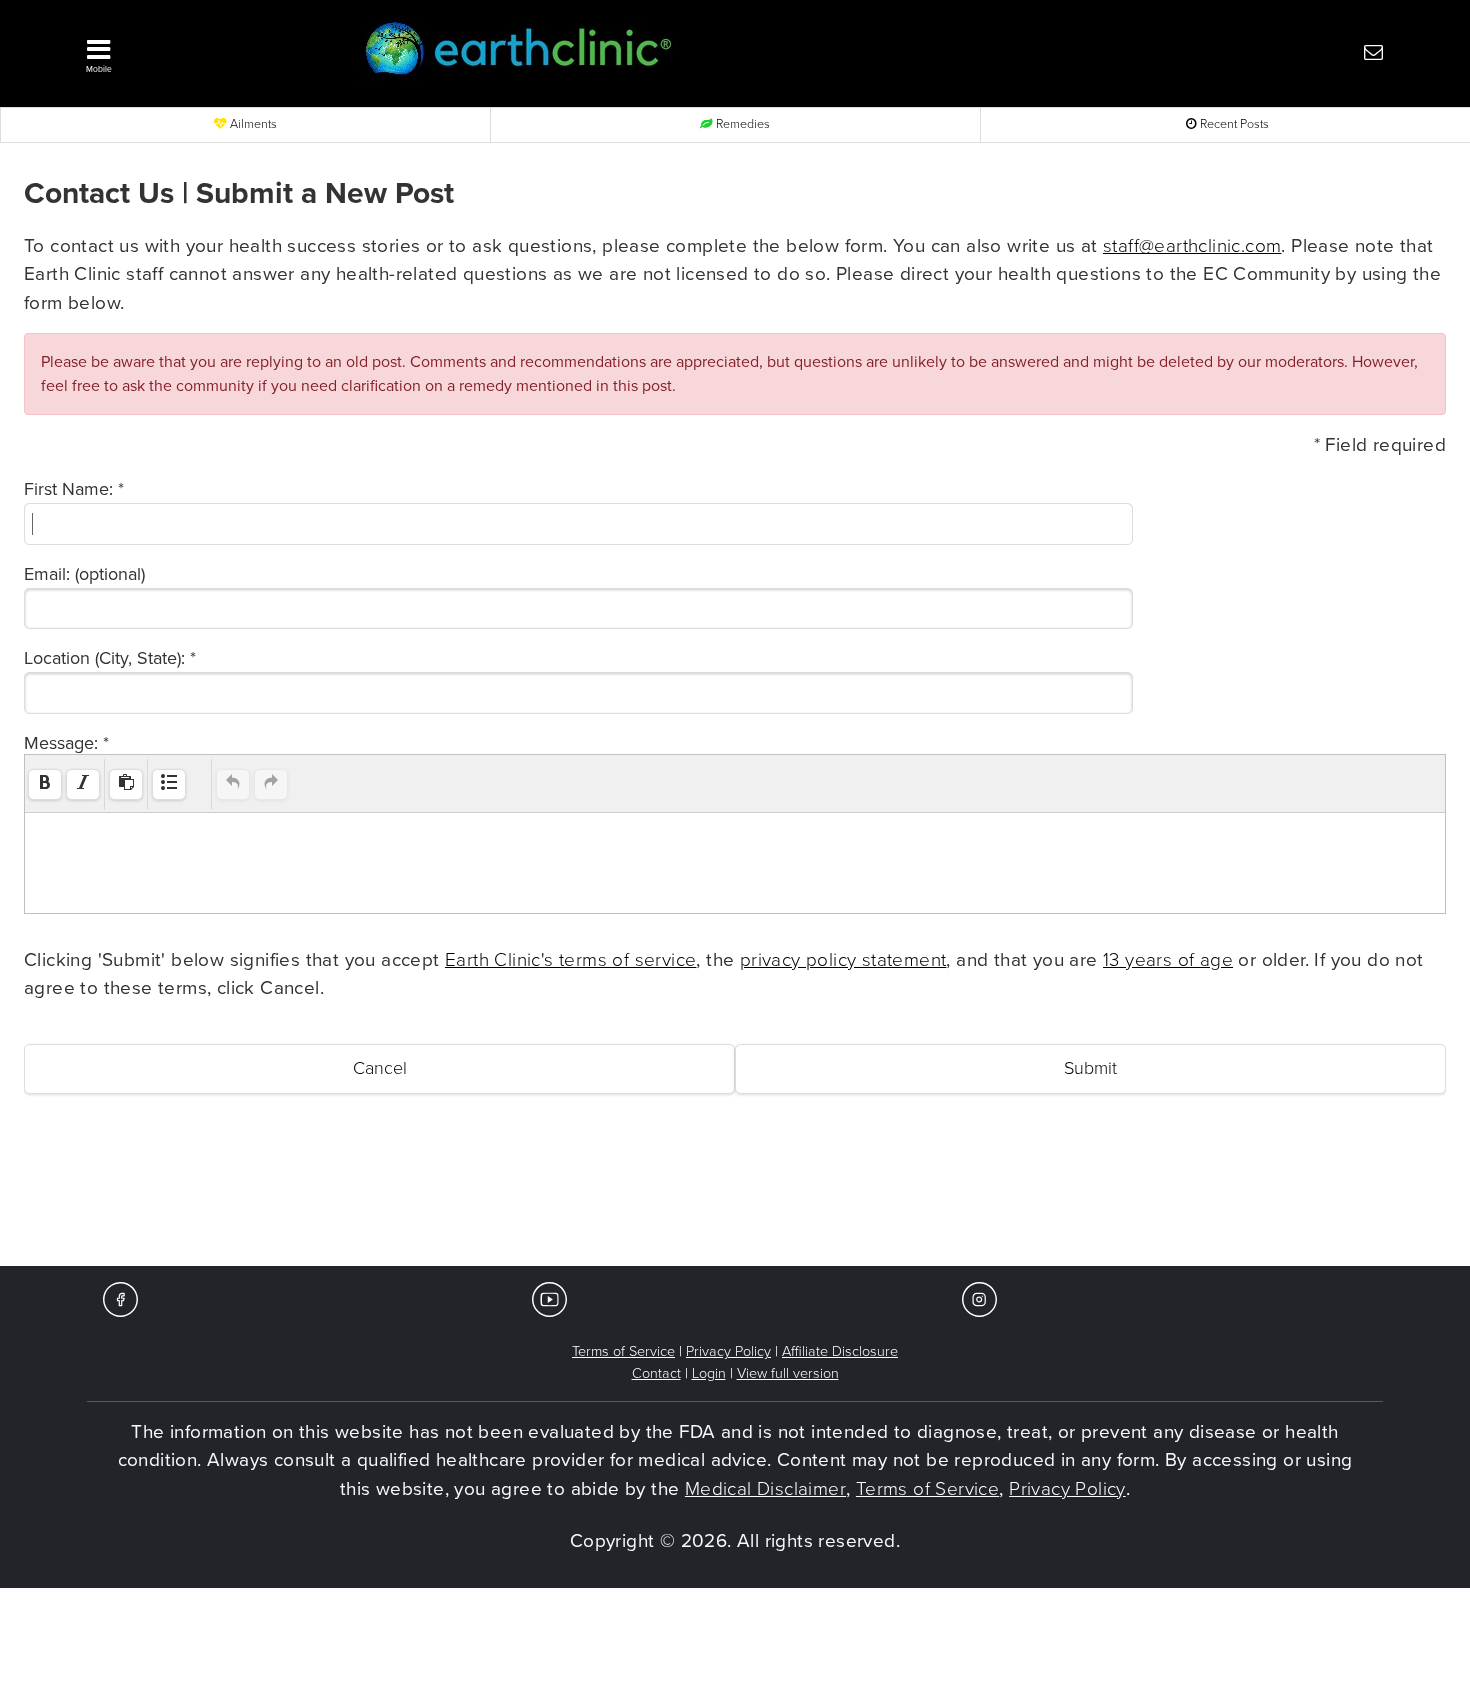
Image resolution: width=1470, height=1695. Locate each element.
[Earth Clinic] (681, 51)
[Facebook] (120, 1298)
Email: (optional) (84, 574)
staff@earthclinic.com (1192, 246)
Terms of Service (623, 1351)
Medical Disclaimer (765, 1489)
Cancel (380, 1068)
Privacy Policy (728, 1351)
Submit (1090, 1068)
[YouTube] (549, 1298)
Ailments (252, 124)
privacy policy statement (843, 960)
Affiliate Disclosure (840, 1351)
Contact (656, 1373)
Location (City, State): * (110, 658)
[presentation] (45, 784)
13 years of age (1168, 960)
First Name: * (74, 489)
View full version (788, 1373)
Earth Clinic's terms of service (570, 960)
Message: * (66, 743)
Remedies (741, 124)
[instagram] (979, 1298)
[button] (195, 51)
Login (709, 1373)
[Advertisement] (735, 1206)
